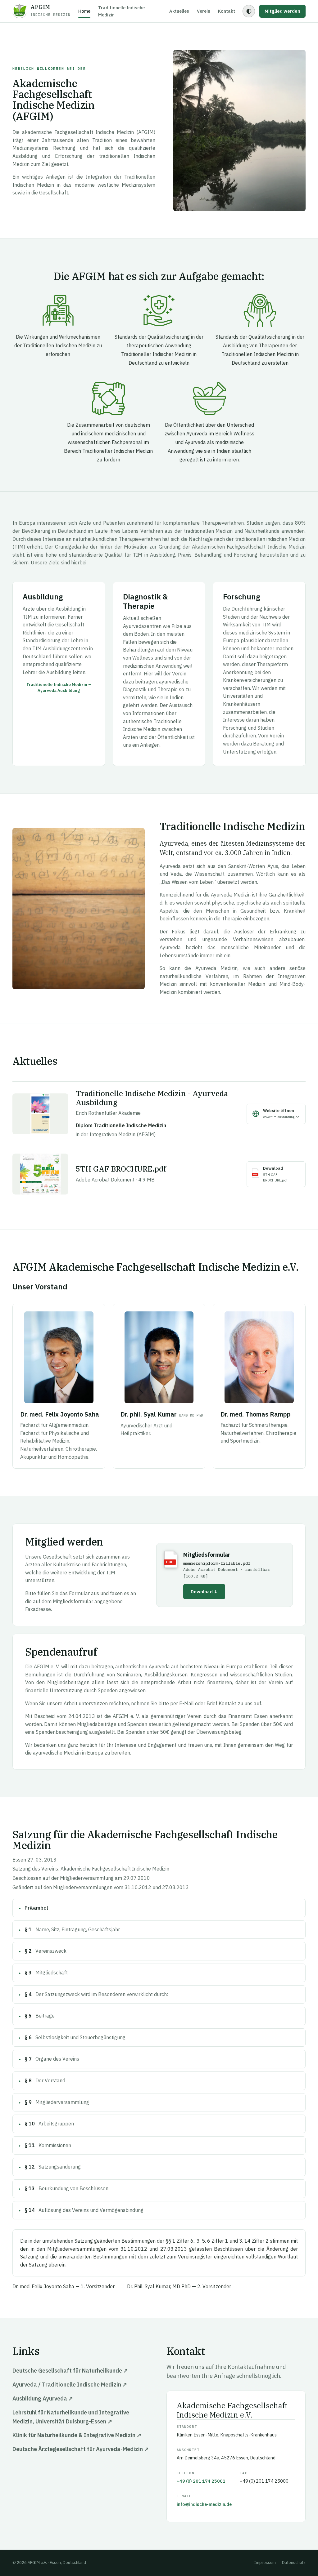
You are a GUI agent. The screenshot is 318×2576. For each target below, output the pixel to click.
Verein (204, 11)
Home (84, 11)
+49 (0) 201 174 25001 (201, 2481)
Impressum (265, 2563)
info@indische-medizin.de (204, 2504)
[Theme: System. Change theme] (249, 11)
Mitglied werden (282, 11)
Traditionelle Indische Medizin (121, 11)
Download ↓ (204, 1592)
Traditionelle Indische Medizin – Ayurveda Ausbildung (59, 687)
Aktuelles (179, 11)
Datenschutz (294, 2563)
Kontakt (227, 11)
